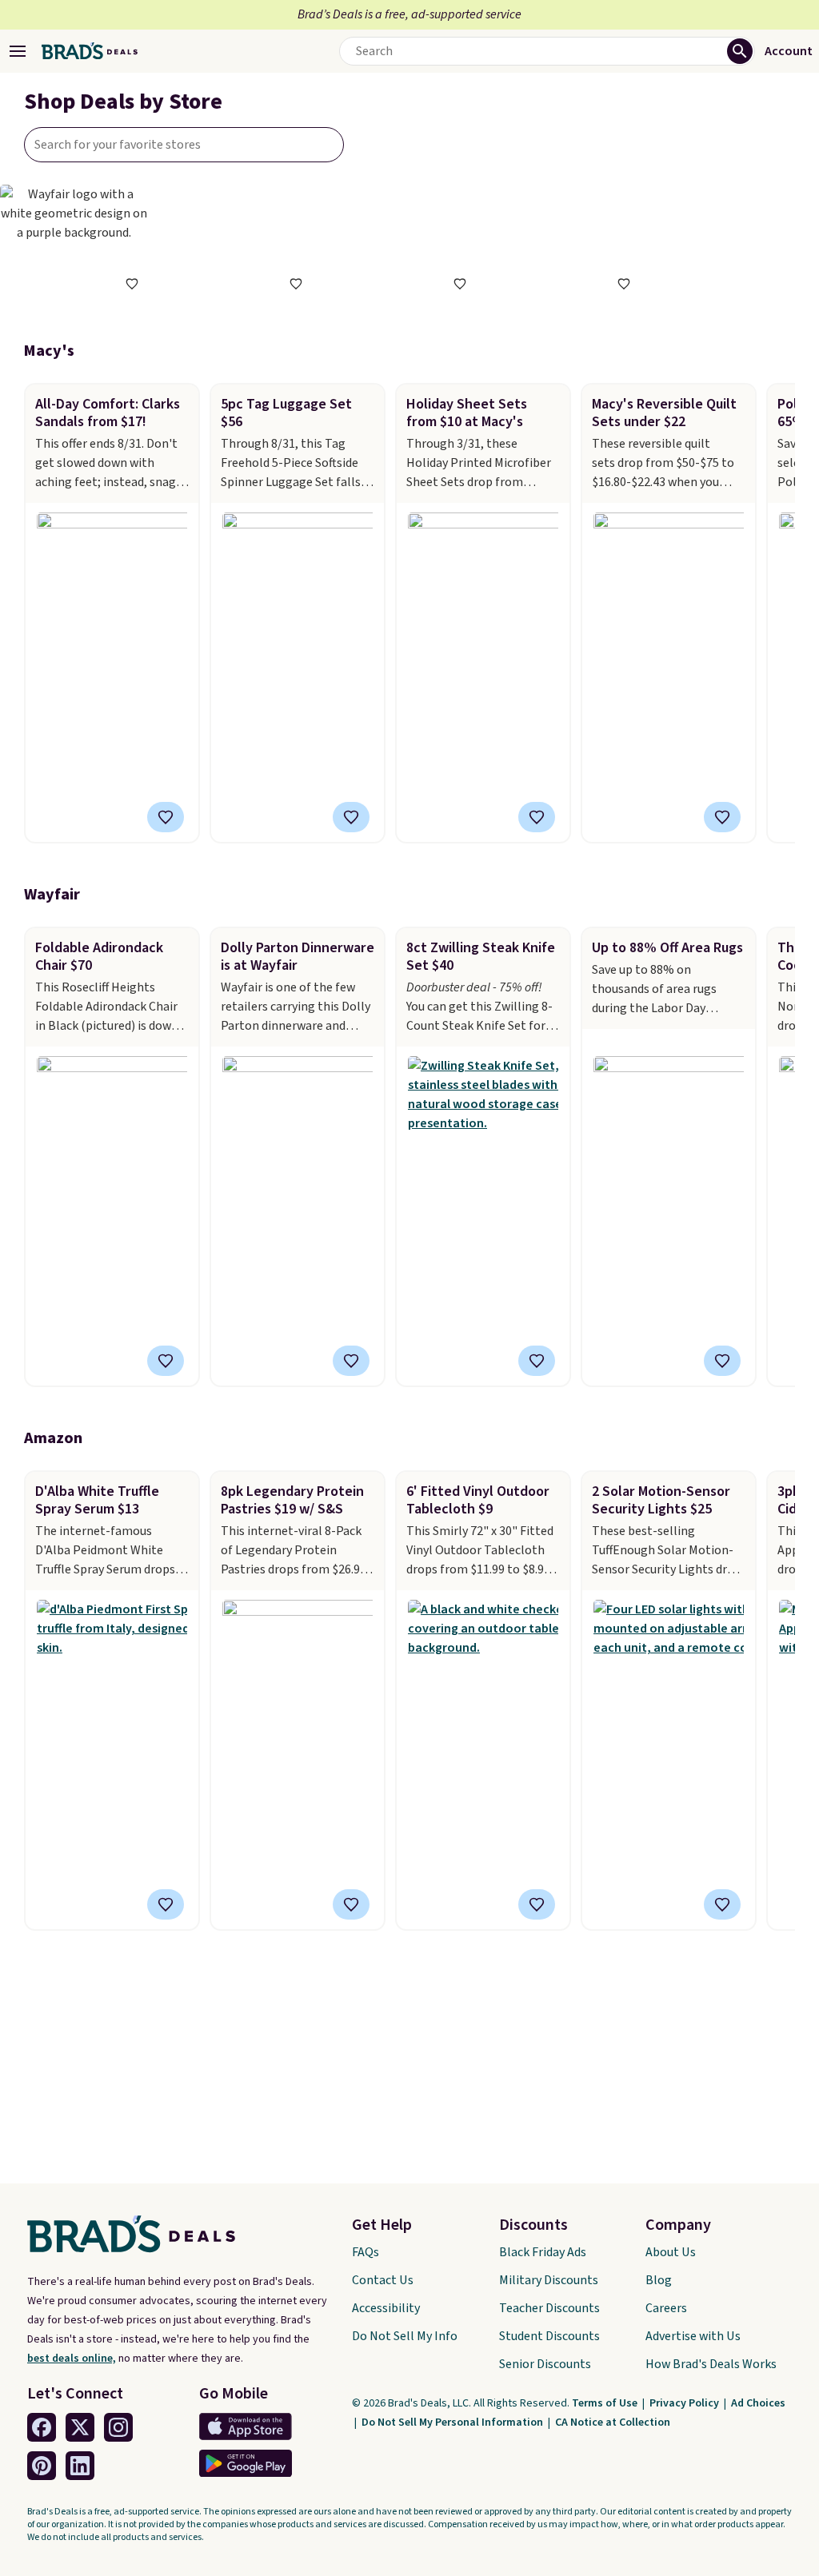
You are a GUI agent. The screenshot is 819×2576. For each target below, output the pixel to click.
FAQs (366, 2252)
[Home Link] (90, 51)
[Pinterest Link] (42, 2466)
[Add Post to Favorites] (166, 817)
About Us (671, 2252)
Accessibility (386, 2308)
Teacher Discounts (549, 2308)
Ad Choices (758, 2403)
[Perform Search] (740, 51)
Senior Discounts (545, 2364)
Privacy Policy (685, 2403)
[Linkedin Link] (80, 2466)
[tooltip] (132, 284)
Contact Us (383, 2280)
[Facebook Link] (42, 2427)
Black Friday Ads (543, 2252)
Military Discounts (549, 2280)
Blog (659, 2280)
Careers (666, 2308)
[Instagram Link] (118, 2427)
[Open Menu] (18, 51)
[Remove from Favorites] (351, 817)
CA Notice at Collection (613, 2422)
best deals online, (72, 2359)
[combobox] (184, 145)
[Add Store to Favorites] (132, 284)
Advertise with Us (693, 2336)
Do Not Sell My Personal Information (453, 2422)
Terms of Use (606, 2403)
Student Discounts (549, 2336)
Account (789, 51)
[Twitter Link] (80, 2427)
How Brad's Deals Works (711, 2364)
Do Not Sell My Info (405, 2336)
